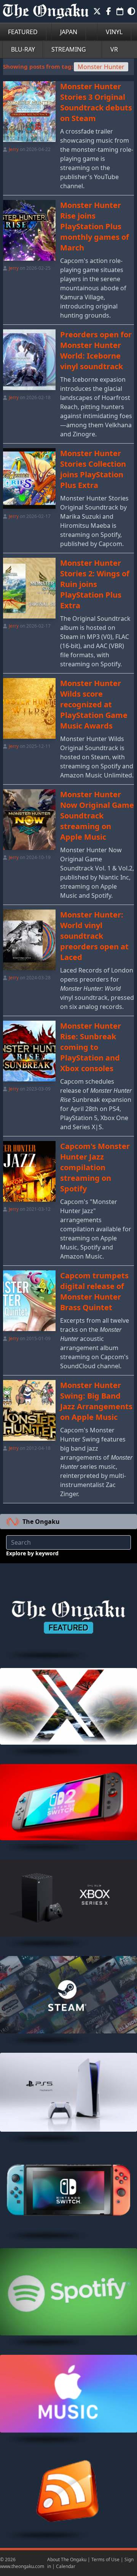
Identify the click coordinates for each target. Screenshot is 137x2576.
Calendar (66, 2566)
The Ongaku (41, 1522)
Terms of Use (105, 2559)
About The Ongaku (67, 2559)
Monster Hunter (101, 67)
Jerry (14, 149)
